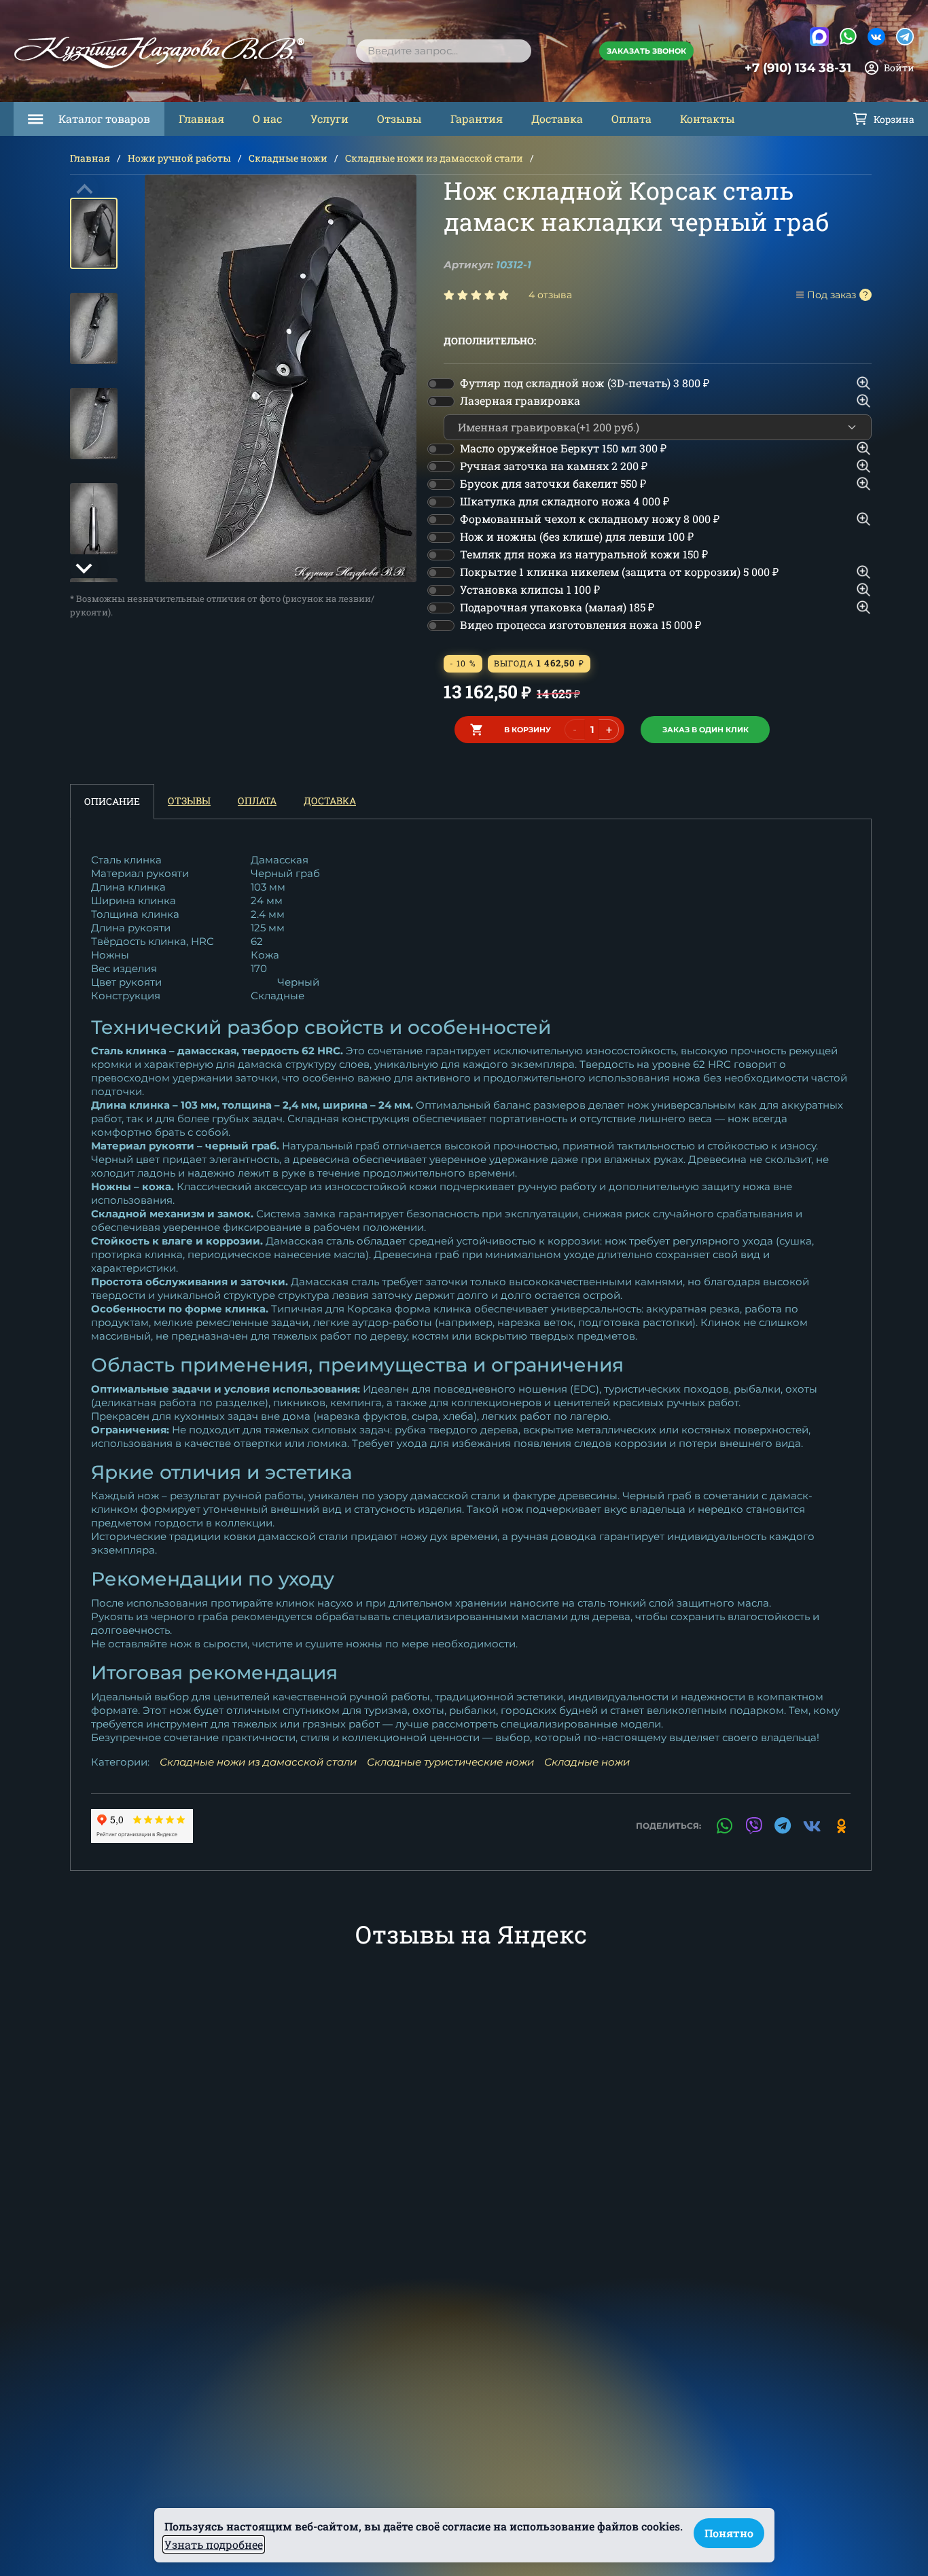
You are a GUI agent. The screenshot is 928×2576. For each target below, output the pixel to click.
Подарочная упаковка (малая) (557, 607)
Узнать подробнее (214, 2544)
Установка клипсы (530, 589)
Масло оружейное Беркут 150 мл (563, 448)
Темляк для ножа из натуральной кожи (584, 554)
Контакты (708, 119)
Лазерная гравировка (520, 400)
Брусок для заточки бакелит (553, 483)
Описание (112, 801)
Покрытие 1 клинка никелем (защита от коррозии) (619, 572)
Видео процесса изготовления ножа (581, 625)
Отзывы (399, 119)
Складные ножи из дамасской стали (434, 158)
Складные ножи (288, 158)
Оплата (631, 119)
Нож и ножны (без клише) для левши (577, 536)
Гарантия (477, 119)
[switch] (441, 384)
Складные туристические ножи (450, 1762)
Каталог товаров (104, 119)
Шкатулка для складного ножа (565, 501)
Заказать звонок (646, 51)
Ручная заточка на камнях (554, 466)
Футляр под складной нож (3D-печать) (585, 383)
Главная (201, 119)
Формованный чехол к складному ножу (590, 519)
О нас (267, 119)
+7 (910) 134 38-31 (798, 68)
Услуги (329, 119)
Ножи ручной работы (179, 158)
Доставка (557, 119)
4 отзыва (550, 295)
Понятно (729, 2533)
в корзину (528, 730)
